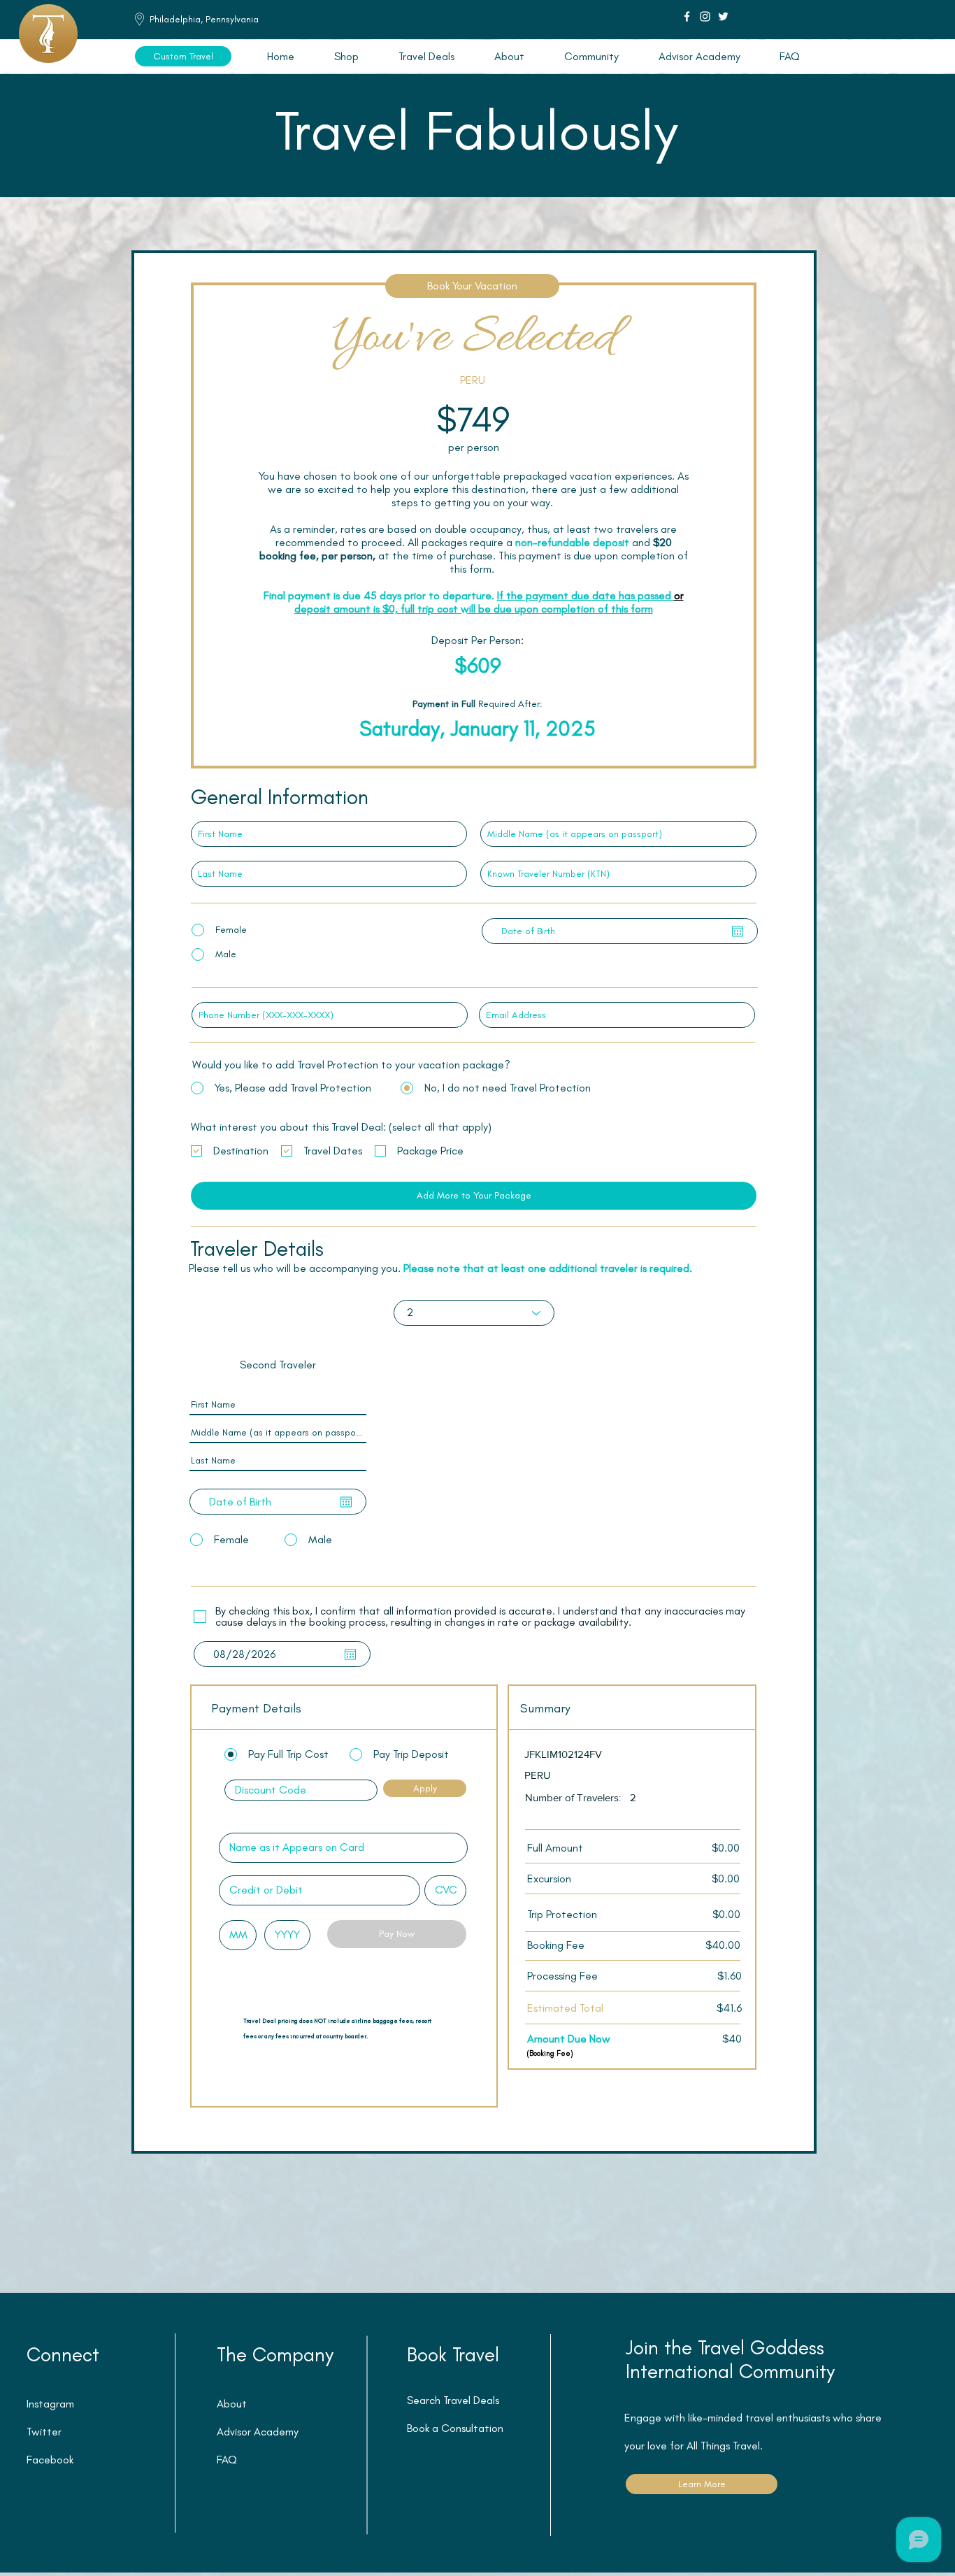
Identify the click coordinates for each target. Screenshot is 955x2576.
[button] (426, 56)
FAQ (227, 2460)
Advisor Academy (258, 2432)
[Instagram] (705, 16)
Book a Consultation (455, 2428)
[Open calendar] (738, 931)
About (232, 2404)
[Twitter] (723, 16)
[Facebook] (687, 16)
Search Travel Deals (453, 2400)
